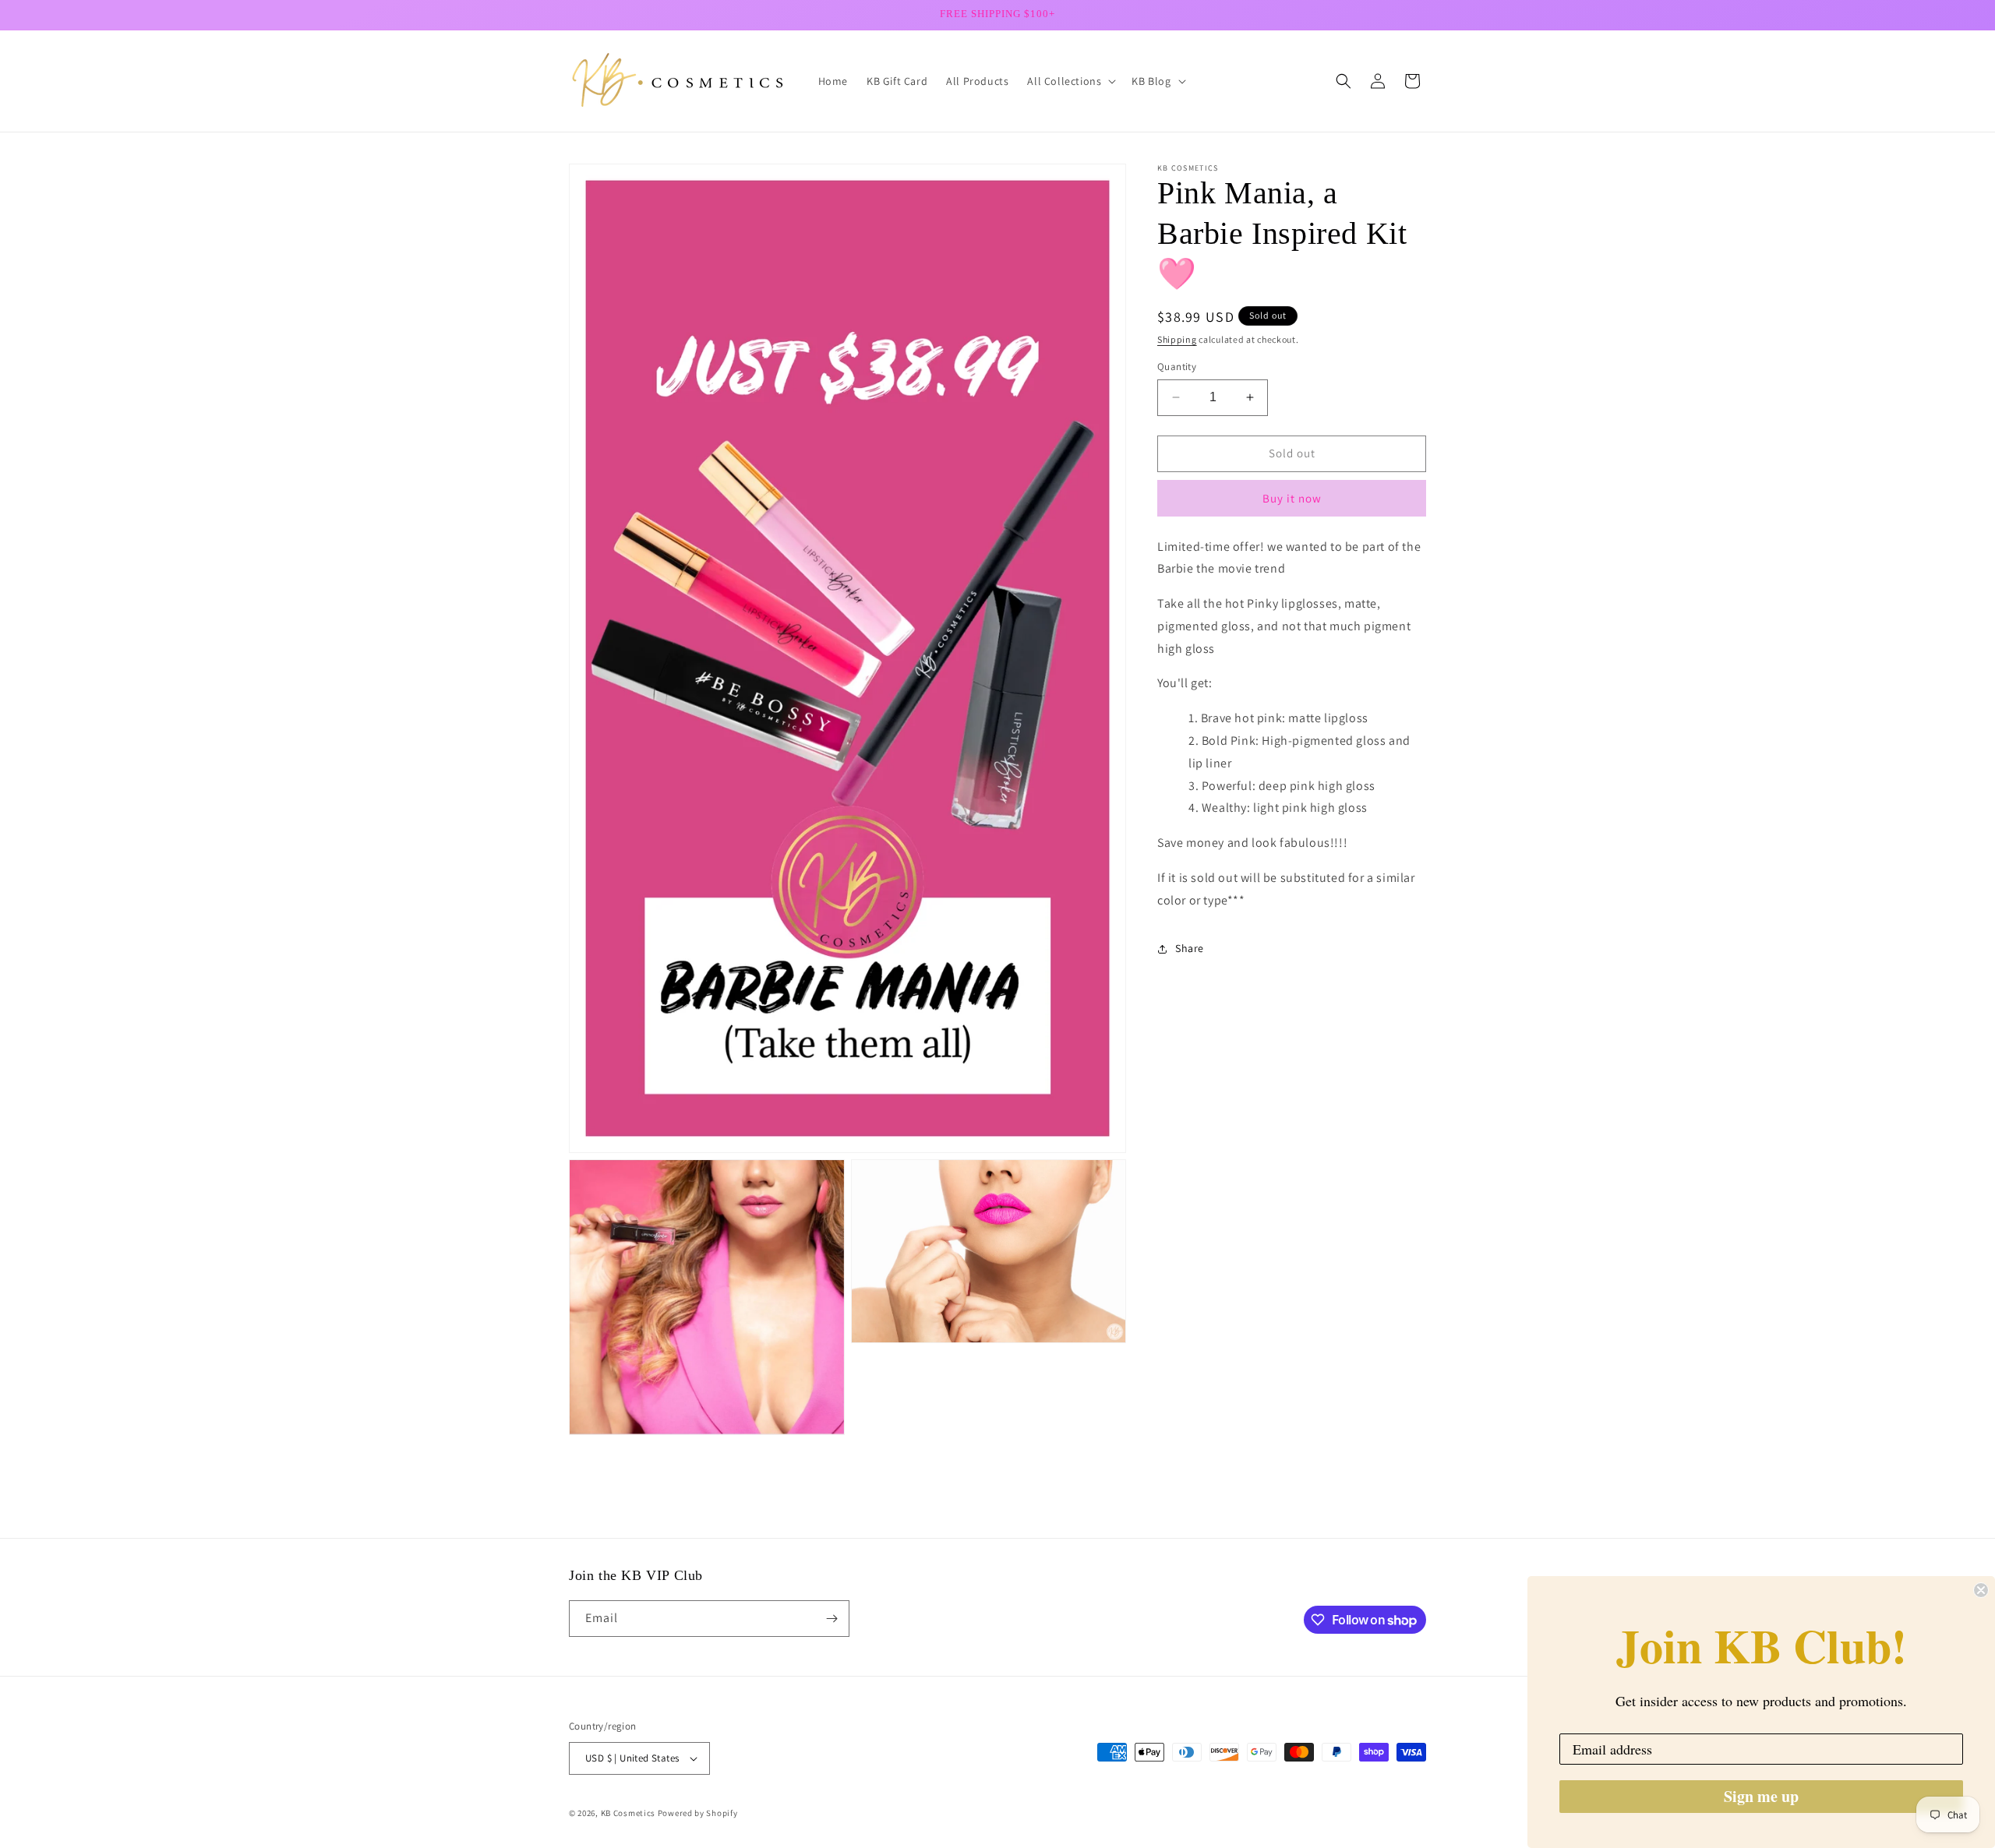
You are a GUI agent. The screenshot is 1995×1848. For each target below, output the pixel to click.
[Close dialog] (1981, 1590)
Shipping (1177, 339)
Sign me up (1761, 1796)
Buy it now (1292, 498)
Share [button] (1190, 948)
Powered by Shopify (698, 1813)
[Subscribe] (832, 1619)
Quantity (1177, 367)
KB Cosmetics (628, 1813)
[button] (1070, 81)
